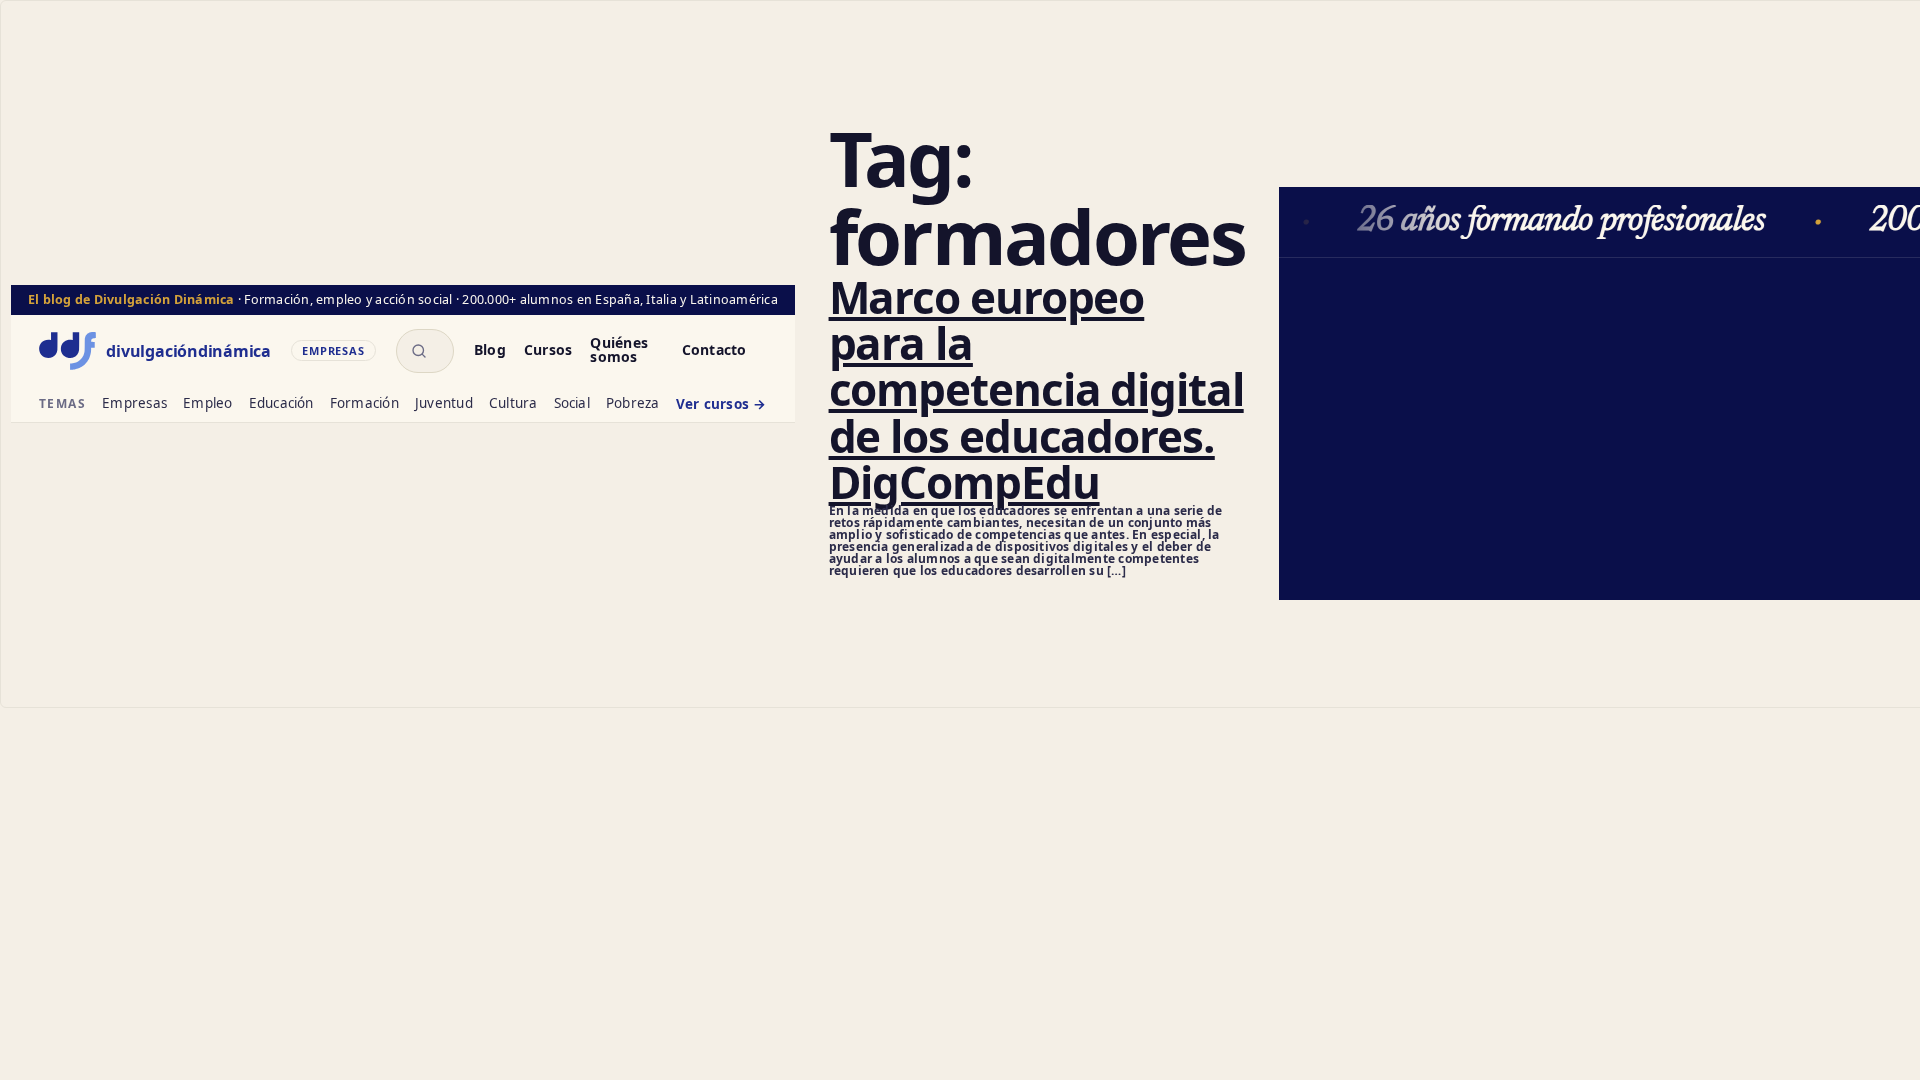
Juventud (444, 404)
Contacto (714, 351)
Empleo (207, 404)
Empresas (134, 404)
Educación (281, 404)
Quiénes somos (619, 351)
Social (572, 404)
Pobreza (633, 404)
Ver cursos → (721, 405)
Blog (490, 351)
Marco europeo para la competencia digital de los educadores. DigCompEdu (1036, 389)
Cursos (548, 351)
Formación (364, 404)
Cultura (513, 404)
